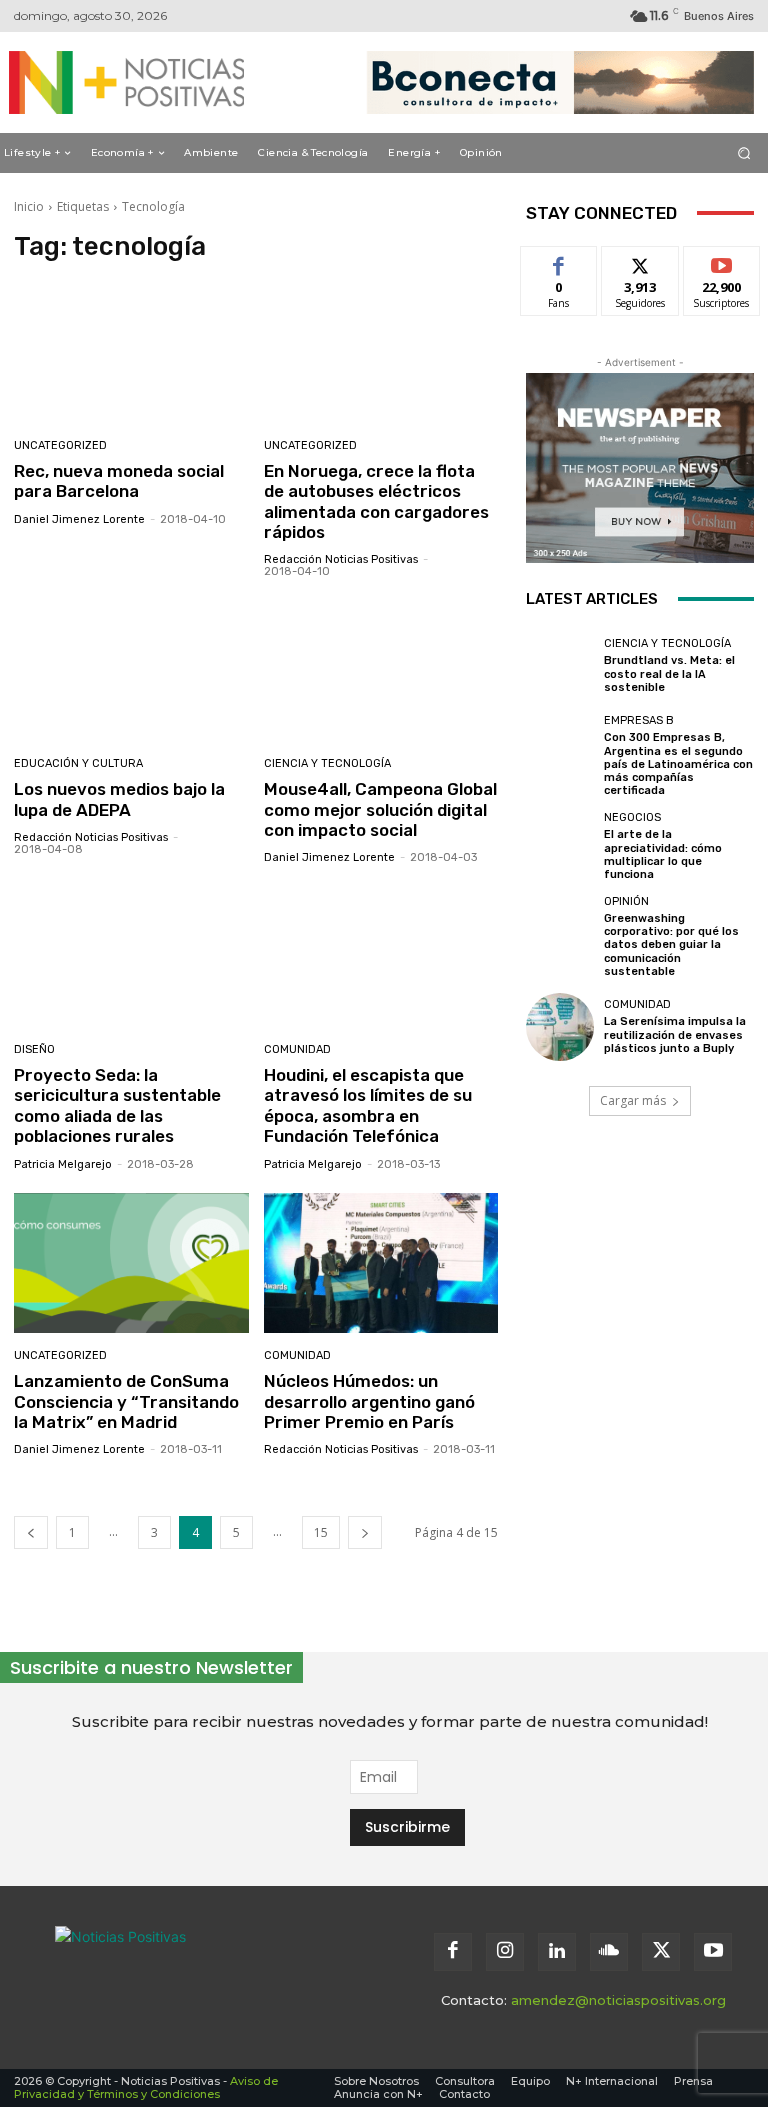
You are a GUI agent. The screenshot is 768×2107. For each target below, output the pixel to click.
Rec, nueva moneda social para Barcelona (119, 481)
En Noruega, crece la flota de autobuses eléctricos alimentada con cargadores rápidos (376, 501)
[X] (661, 1952)
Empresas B (639, 720)
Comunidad (297, 1049)
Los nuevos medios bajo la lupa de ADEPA (119, 799)
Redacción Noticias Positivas (341, 559)
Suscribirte (722, 261)
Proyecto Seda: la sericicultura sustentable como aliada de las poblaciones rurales (117, 1105)
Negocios (632, 817)
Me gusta (559, 261)
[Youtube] (713, 1952)
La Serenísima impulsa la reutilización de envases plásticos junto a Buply (675, 1034)
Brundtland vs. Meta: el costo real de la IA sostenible (669, 673)
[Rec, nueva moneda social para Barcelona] (131, 352)
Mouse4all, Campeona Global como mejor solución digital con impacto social (380, 809)
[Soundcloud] (609, 1952)
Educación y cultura (78, 763)
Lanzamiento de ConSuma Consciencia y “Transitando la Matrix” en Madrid (126, 1401)
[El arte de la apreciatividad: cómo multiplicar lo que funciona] (560, 846)
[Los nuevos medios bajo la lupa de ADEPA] (131, 670)
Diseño (34, 1049)
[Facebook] (453, 1952)
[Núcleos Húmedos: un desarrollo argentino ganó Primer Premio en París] (381, 1263)
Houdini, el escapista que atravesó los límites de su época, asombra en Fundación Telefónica (368, 1105)
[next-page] (365, 1532)
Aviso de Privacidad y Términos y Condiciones (146, 2087)
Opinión (626, 901)
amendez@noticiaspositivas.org (618, 2000)
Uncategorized (60, 445)
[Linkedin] (557, 1952)
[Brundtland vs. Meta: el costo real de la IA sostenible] (560, 666)
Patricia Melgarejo (63, 1164)
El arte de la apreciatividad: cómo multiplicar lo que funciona (663, 854)
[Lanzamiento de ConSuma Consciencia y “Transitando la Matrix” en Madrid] (131, 1263)
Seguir (640, 261)
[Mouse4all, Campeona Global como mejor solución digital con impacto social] (381, 670)
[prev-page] (31, 1532)
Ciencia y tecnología (327, 763)
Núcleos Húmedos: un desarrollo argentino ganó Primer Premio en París (369, 1401)
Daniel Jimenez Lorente (79, 519)
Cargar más (633, 1100)
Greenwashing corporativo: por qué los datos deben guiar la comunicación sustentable (671, 945)
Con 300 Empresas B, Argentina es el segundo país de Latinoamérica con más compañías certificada (678, 764)
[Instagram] (505, 1952)
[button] (744, 152)
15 (321, 1532)
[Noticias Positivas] (117, 83)
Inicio (29, 206)
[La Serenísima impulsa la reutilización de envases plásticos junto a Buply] (560, 1027)
